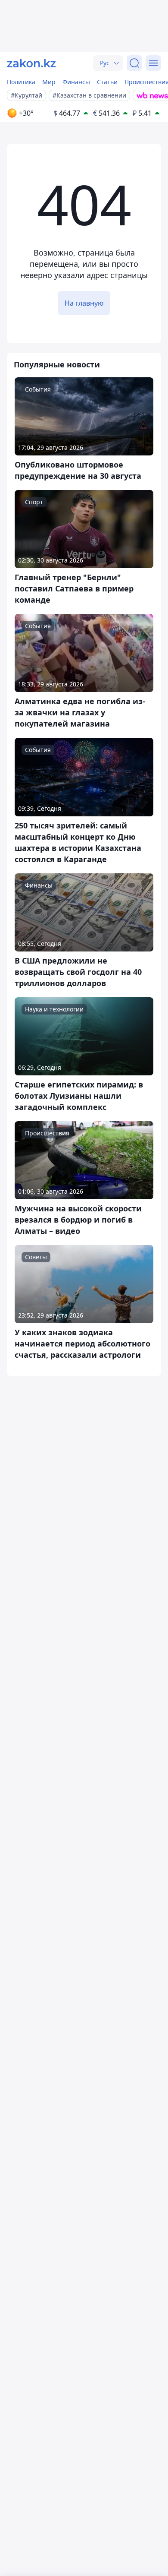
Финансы (76, 82)
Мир (49, 82)
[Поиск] (134, 63)
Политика (21, 82)
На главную (84, 303)
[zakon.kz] (31, 63)
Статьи (107, 82)
